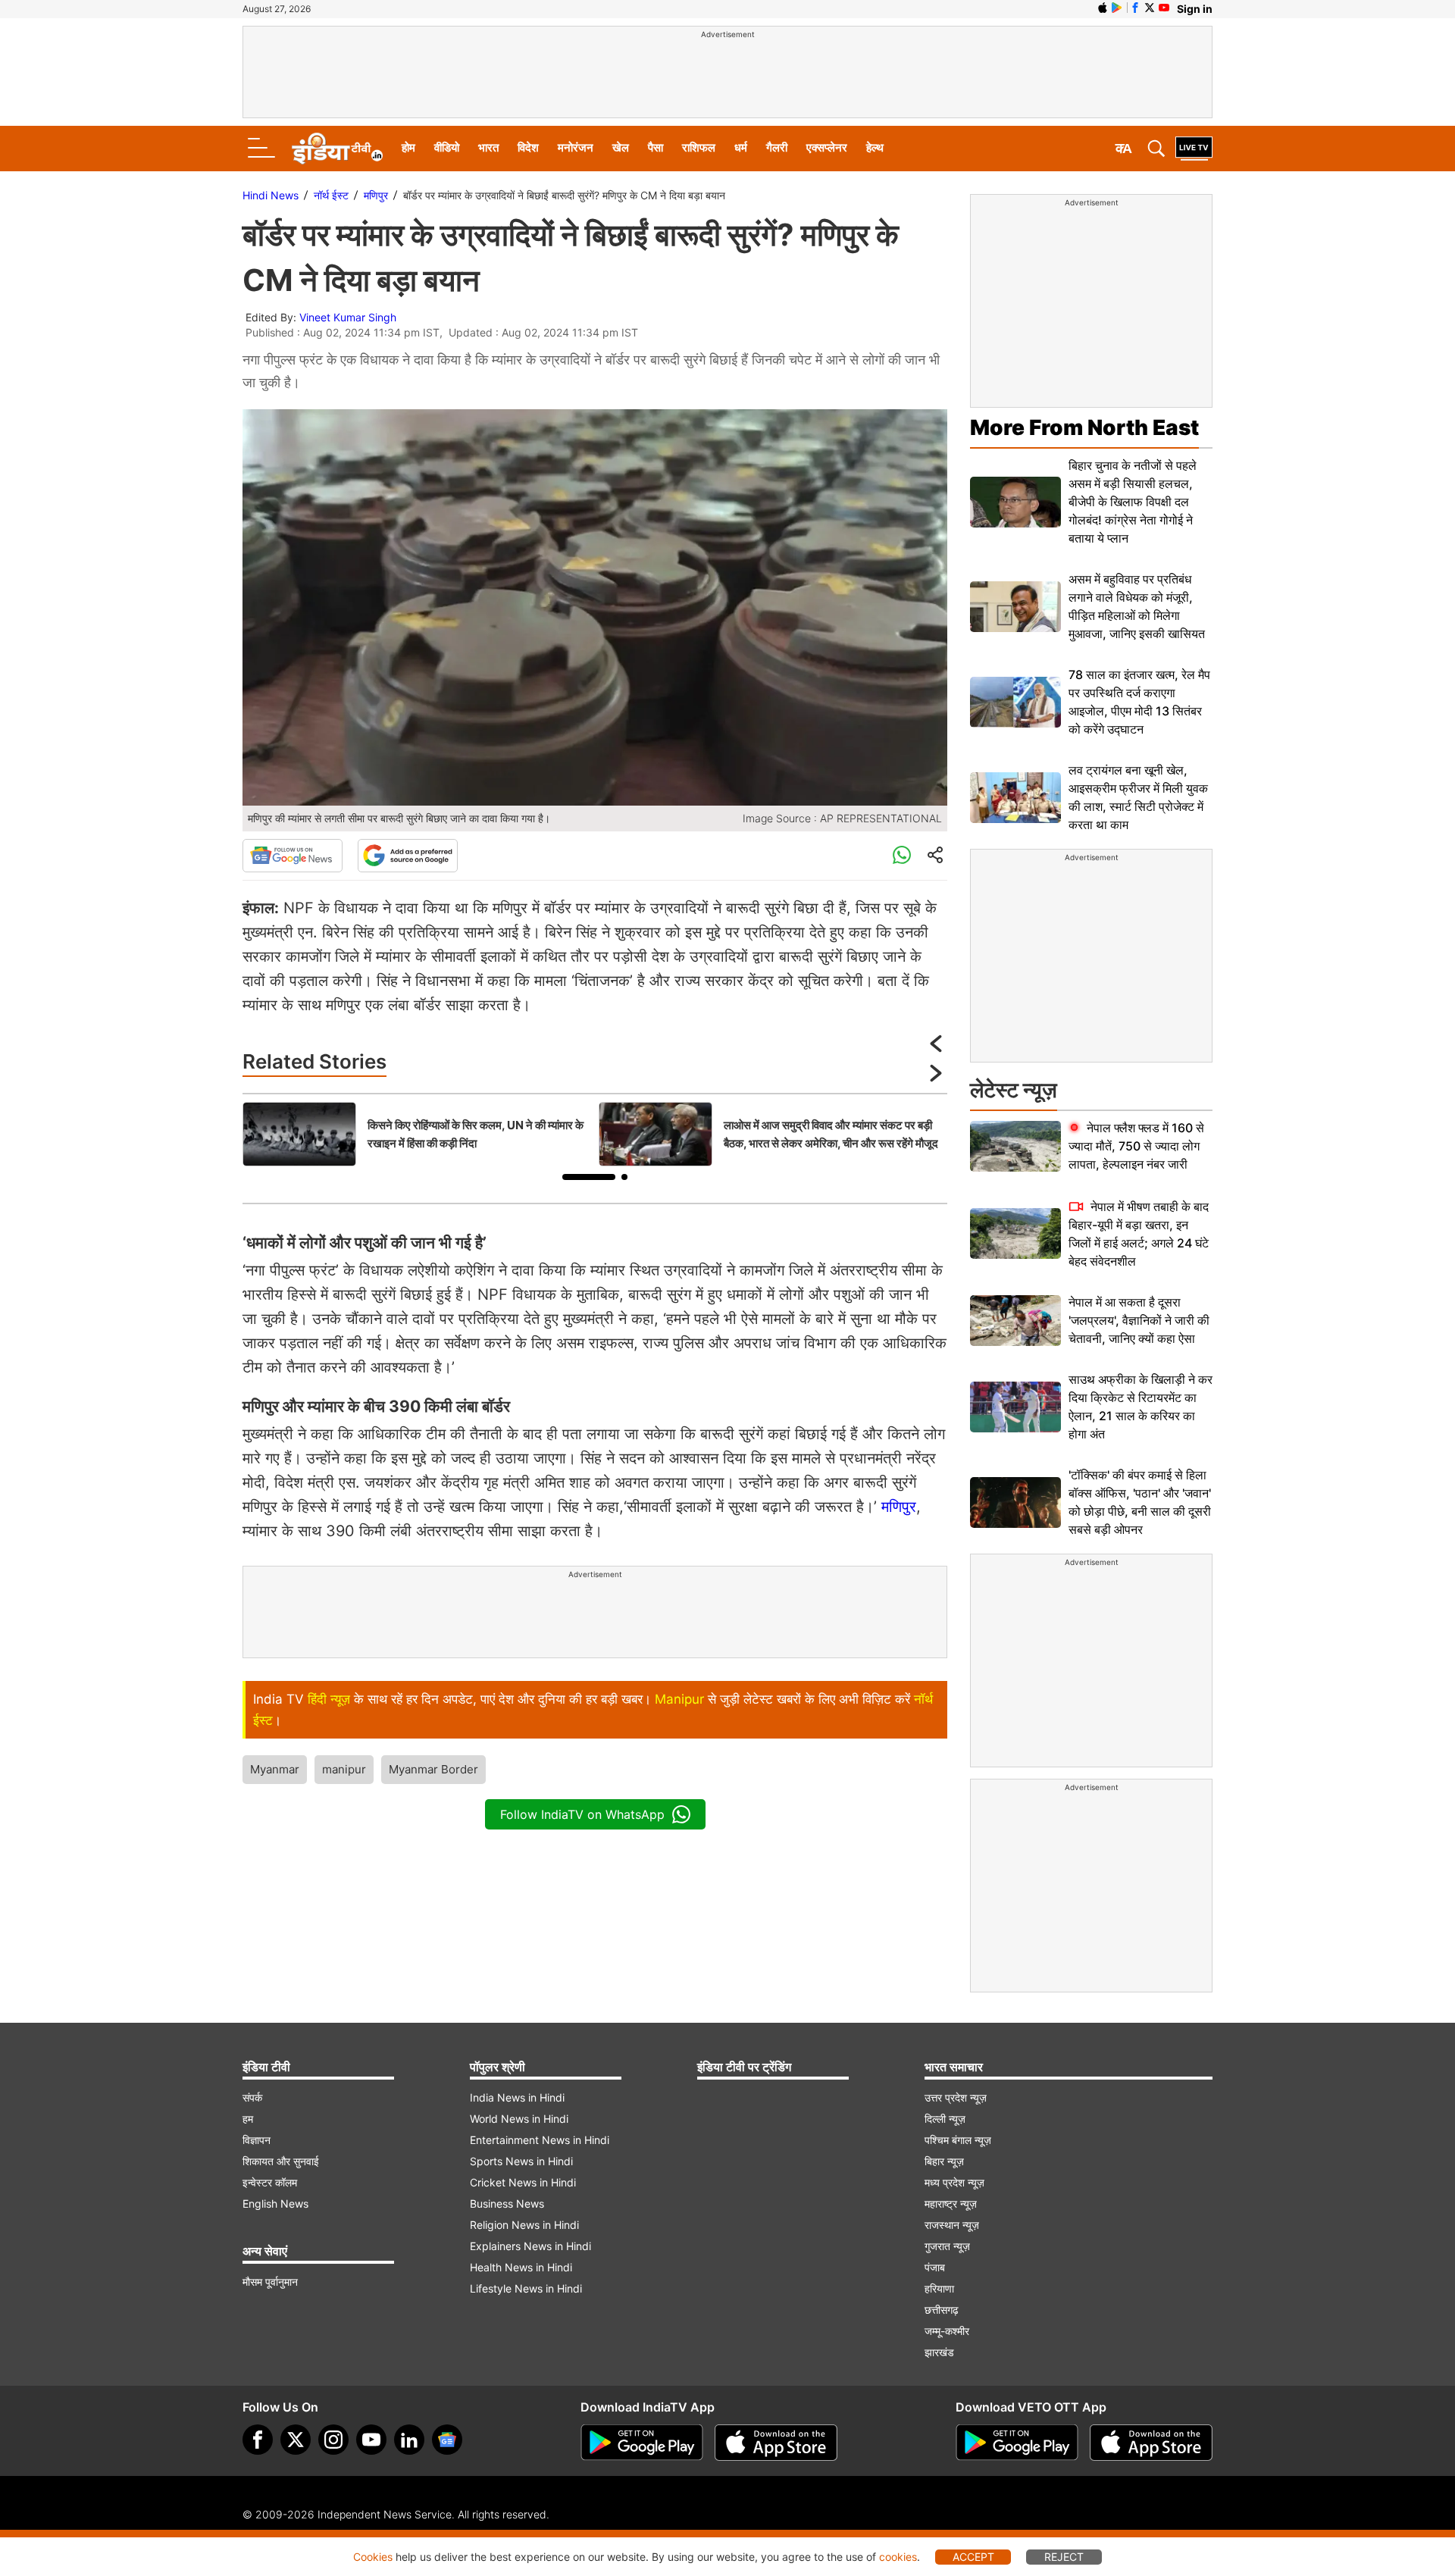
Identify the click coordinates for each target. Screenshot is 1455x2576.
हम (248, 2119)
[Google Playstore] (642, 2443)
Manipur (679, 1699)
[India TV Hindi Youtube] (1164, 8)
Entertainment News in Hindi (540, 2140)
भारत (488, 147)
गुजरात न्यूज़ (947, 2246)
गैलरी (777, 147)
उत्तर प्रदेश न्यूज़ (956, 2097)
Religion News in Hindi (524, 2225)
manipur (344, 1769)
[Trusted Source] (408, 856)
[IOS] (1103, 8)
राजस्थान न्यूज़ (952, 2225)
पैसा (656, 147)
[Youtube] (371, 2440)
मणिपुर (376, 195)
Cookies (373, 2557)
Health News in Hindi (521, 2267)
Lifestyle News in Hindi (526, 2288)
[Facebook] (258, 2440)
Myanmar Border (433, 1769)
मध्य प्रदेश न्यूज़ (954, 2182)
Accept (973, 2557)
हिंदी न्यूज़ (329, 1699)
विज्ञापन (257, 2140)
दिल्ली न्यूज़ (945, 2119)
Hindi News (271, 195)
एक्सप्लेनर (827, 147)
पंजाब (935, 2267)
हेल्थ (875, 147)
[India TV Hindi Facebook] (1135, 8)
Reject (1064, 2557)
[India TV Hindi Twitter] (1150, 8)
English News (275, 2204)
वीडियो (447, 147)
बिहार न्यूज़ (944, 2161)
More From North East (1084, 427)
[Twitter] (296, 2440)
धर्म (741, 147)
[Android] (1117, 8)
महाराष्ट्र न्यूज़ (951, 2204)
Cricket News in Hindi (523, 2182)
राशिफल (699, 147)
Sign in (1195, 9)
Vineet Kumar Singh (348, 317)
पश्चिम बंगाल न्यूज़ (958, 2140)
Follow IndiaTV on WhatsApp (582, 1814)
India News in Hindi (517, 2097)
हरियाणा (939, 2288)
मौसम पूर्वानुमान (270, 2282)
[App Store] (776, 2443)
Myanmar (275, 1769)
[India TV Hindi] (337, 149)
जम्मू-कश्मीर (947, 2331)
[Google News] (293, 856)
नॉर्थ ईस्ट (331, 195)
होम (408, 147)
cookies (898, 2557)
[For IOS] (1151, 2443)
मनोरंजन (576, 147)
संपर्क (252, 2097)
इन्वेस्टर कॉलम (270, 2182)
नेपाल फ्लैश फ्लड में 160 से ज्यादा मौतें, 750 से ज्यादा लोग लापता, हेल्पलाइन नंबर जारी (1136, 1146)
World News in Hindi (519, 2119)
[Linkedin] (409, 2440)
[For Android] (1017, 2443)
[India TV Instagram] (333, 2440)
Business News (507, 2204)
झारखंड (939, 2352)
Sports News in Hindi (521, 2161)
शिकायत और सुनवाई (281, 2161)
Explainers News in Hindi (530, 2246)
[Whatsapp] (902, 856)
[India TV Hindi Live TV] (1194, 149)
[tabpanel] (417, 1134)
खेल (621, 147)
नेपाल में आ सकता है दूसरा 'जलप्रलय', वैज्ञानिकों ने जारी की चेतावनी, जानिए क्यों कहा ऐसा (1139, 1320)
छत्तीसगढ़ (942, 2310)
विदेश (528, 147)
